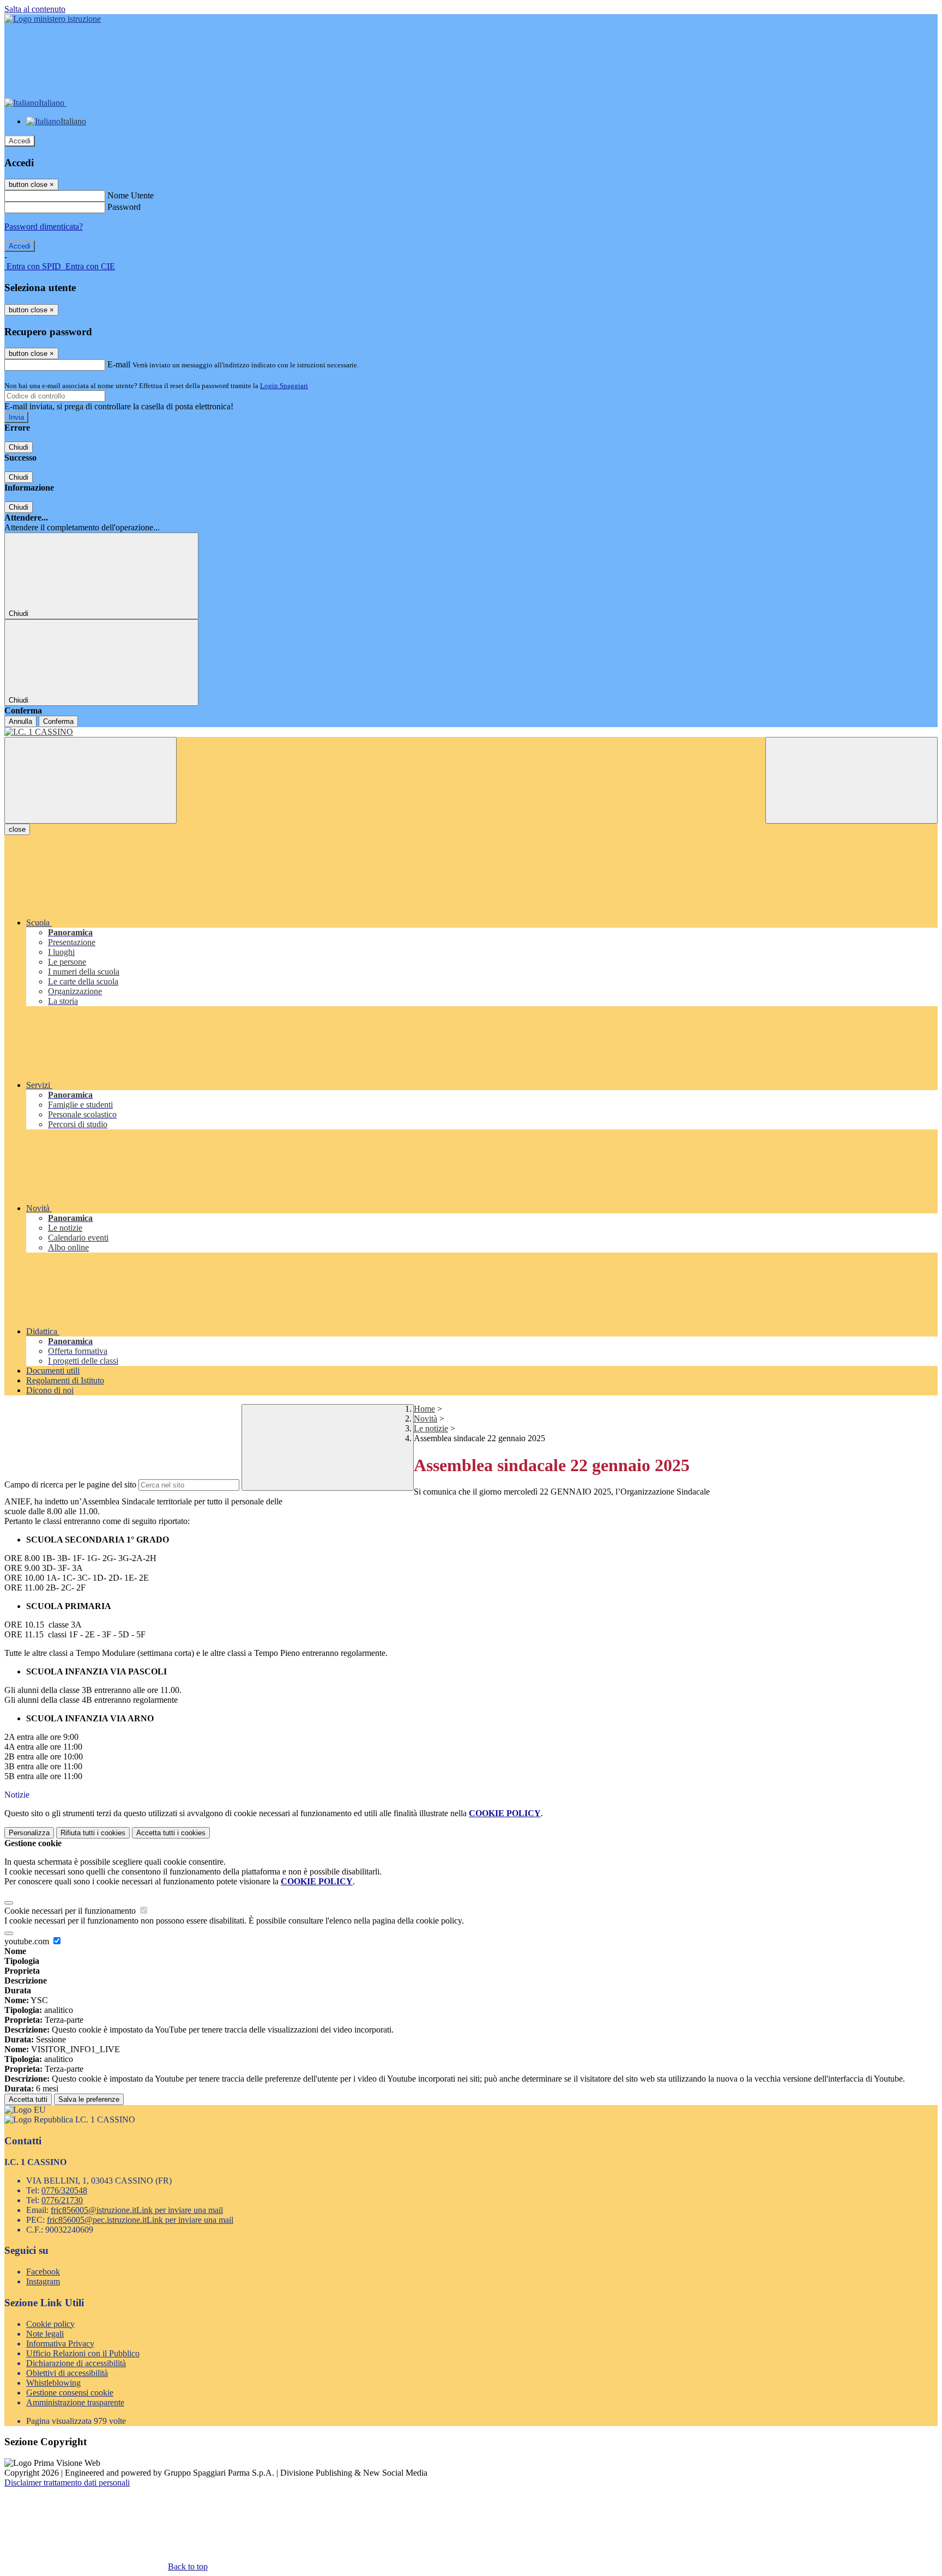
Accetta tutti (171, 1833)
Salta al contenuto (35, 9)
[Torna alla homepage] (471, 732)
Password (124, 207)
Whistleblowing (53, 2383)
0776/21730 (62, 2200)
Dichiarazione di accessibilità (76, 2363)
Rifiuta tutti (93, 1833)
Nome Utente (131, 195)
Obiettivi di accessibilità (67, 2373)
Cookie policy (50, 2324)
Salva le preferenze (89, 2099)
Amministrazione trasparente (75, 2402)
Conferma (58, 721)
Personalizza (29, 1833)
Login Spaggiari (284, 386)
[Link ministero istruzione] (53, 19)
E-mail (119, 364)
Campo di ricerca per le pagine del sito (70, 1484)
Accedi (20, 141)
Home (424, 1409)
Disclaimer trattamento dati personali (67, 2483)
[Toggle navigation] (90, 780)
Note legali (45, 2334)
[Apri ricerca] (852, 780)
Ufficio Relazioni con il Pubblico (83, 2353)
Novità (425, 1419)
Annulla (20, 721)
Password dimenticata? (44, 226)
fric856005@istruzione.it (137, 2210)
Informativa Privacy (60, 2344)
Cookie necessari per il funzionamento (71, 1911)
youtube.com (28, 1941)
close (17, 829)
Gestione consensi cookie (70, 2393)
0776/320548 (64, 2190)
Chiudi (19, 447)
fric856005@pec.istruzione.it (140, 2220)
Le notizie (431, 1428)
